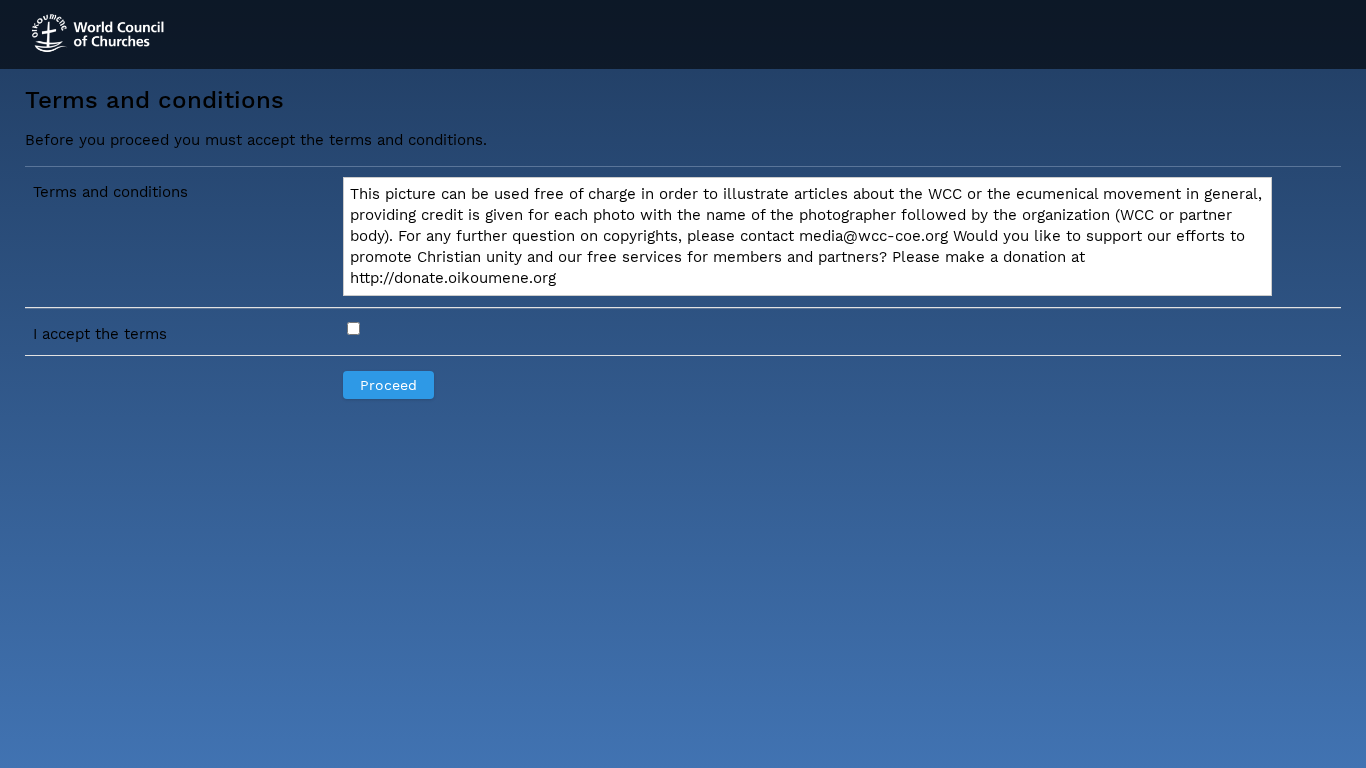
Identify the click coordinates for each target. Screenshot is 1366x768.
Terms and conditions (110, 192)
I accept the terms (100, 334)
